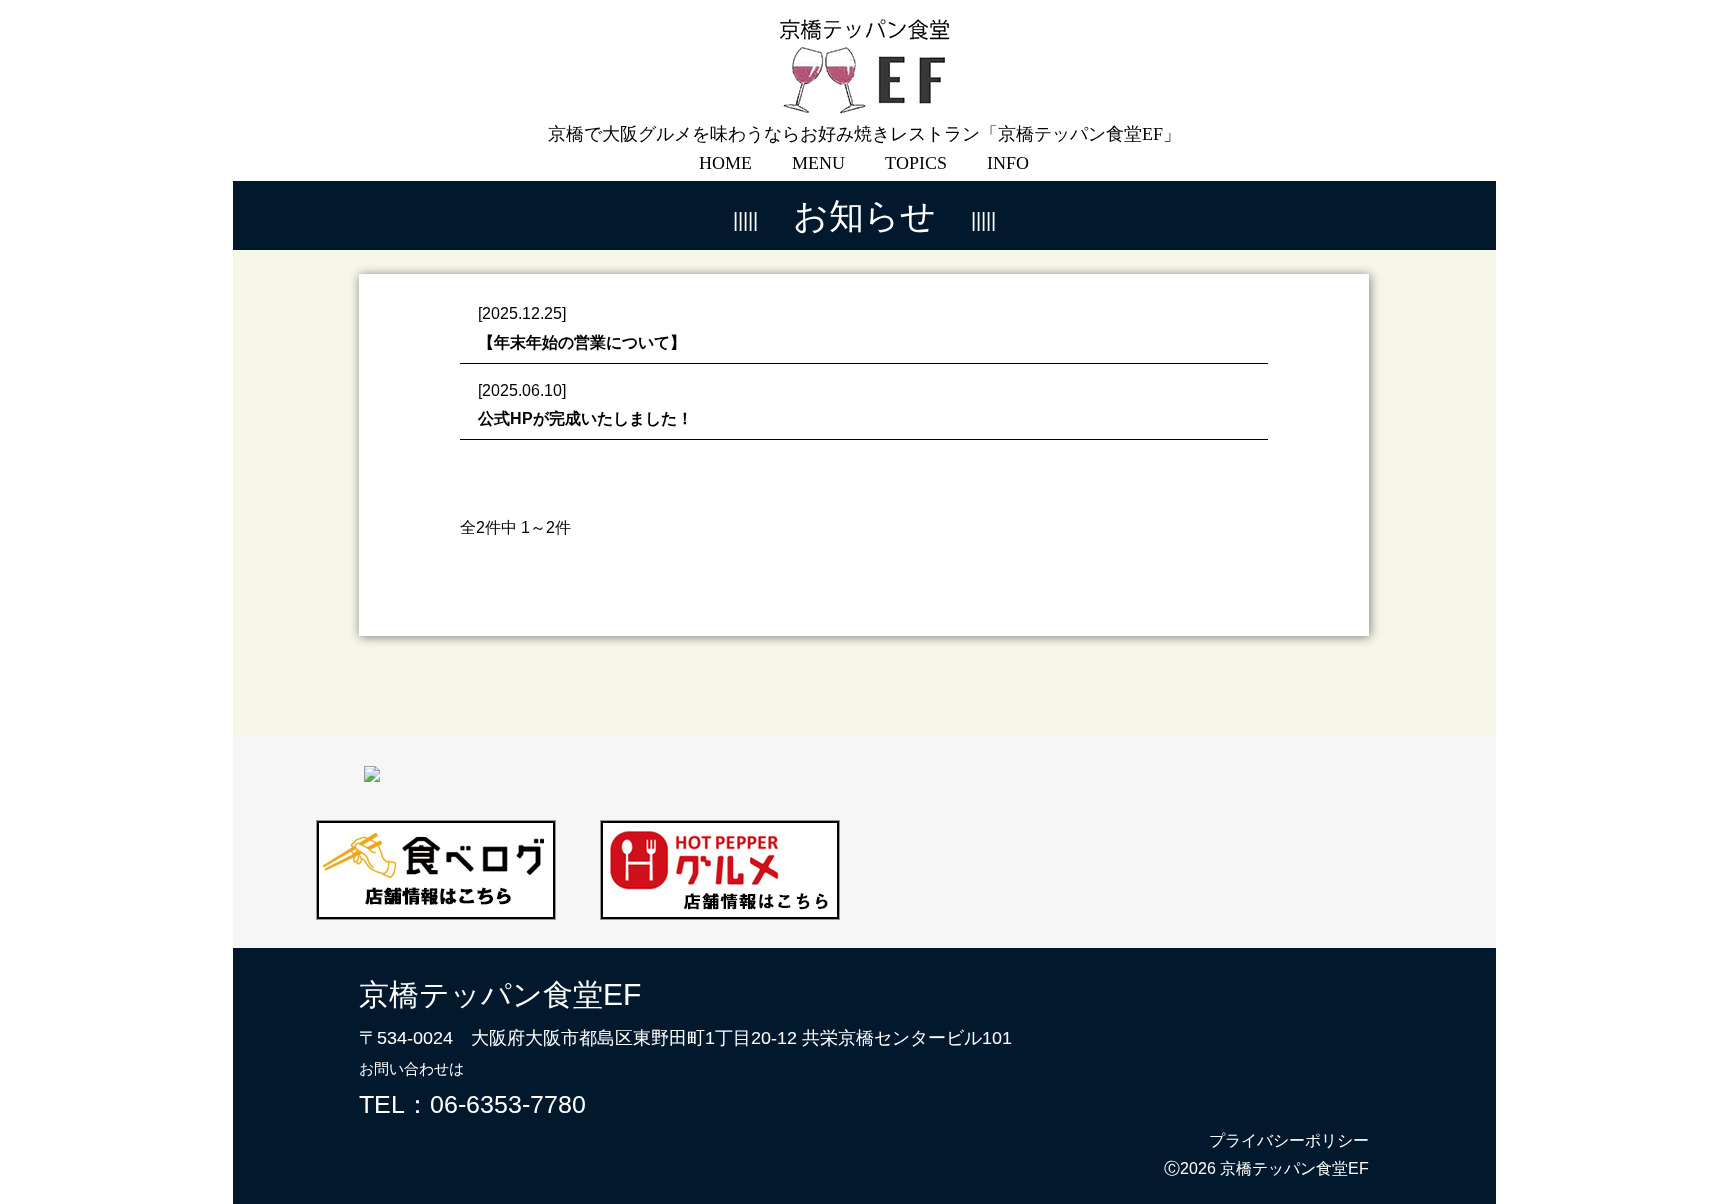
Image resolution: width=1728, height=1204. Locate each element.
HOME (725, 163)
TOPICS (916, 163)
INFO (1008, 163)
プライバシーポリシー (1289, 1140)
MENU (818, 163)
